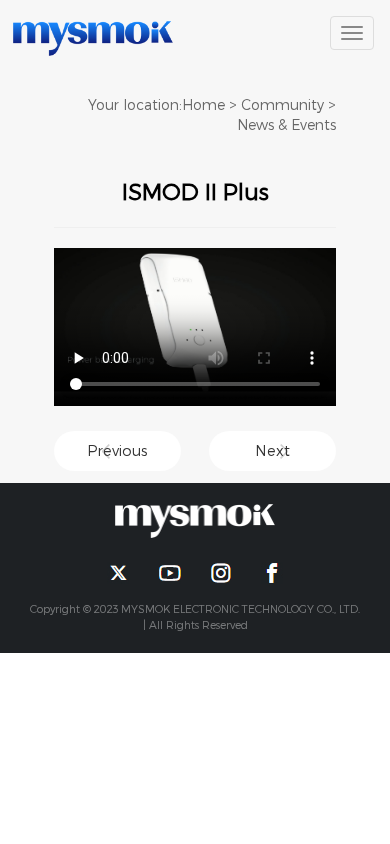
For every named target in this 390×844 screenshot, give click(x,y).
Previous (117, 450)
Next (272, 450)
